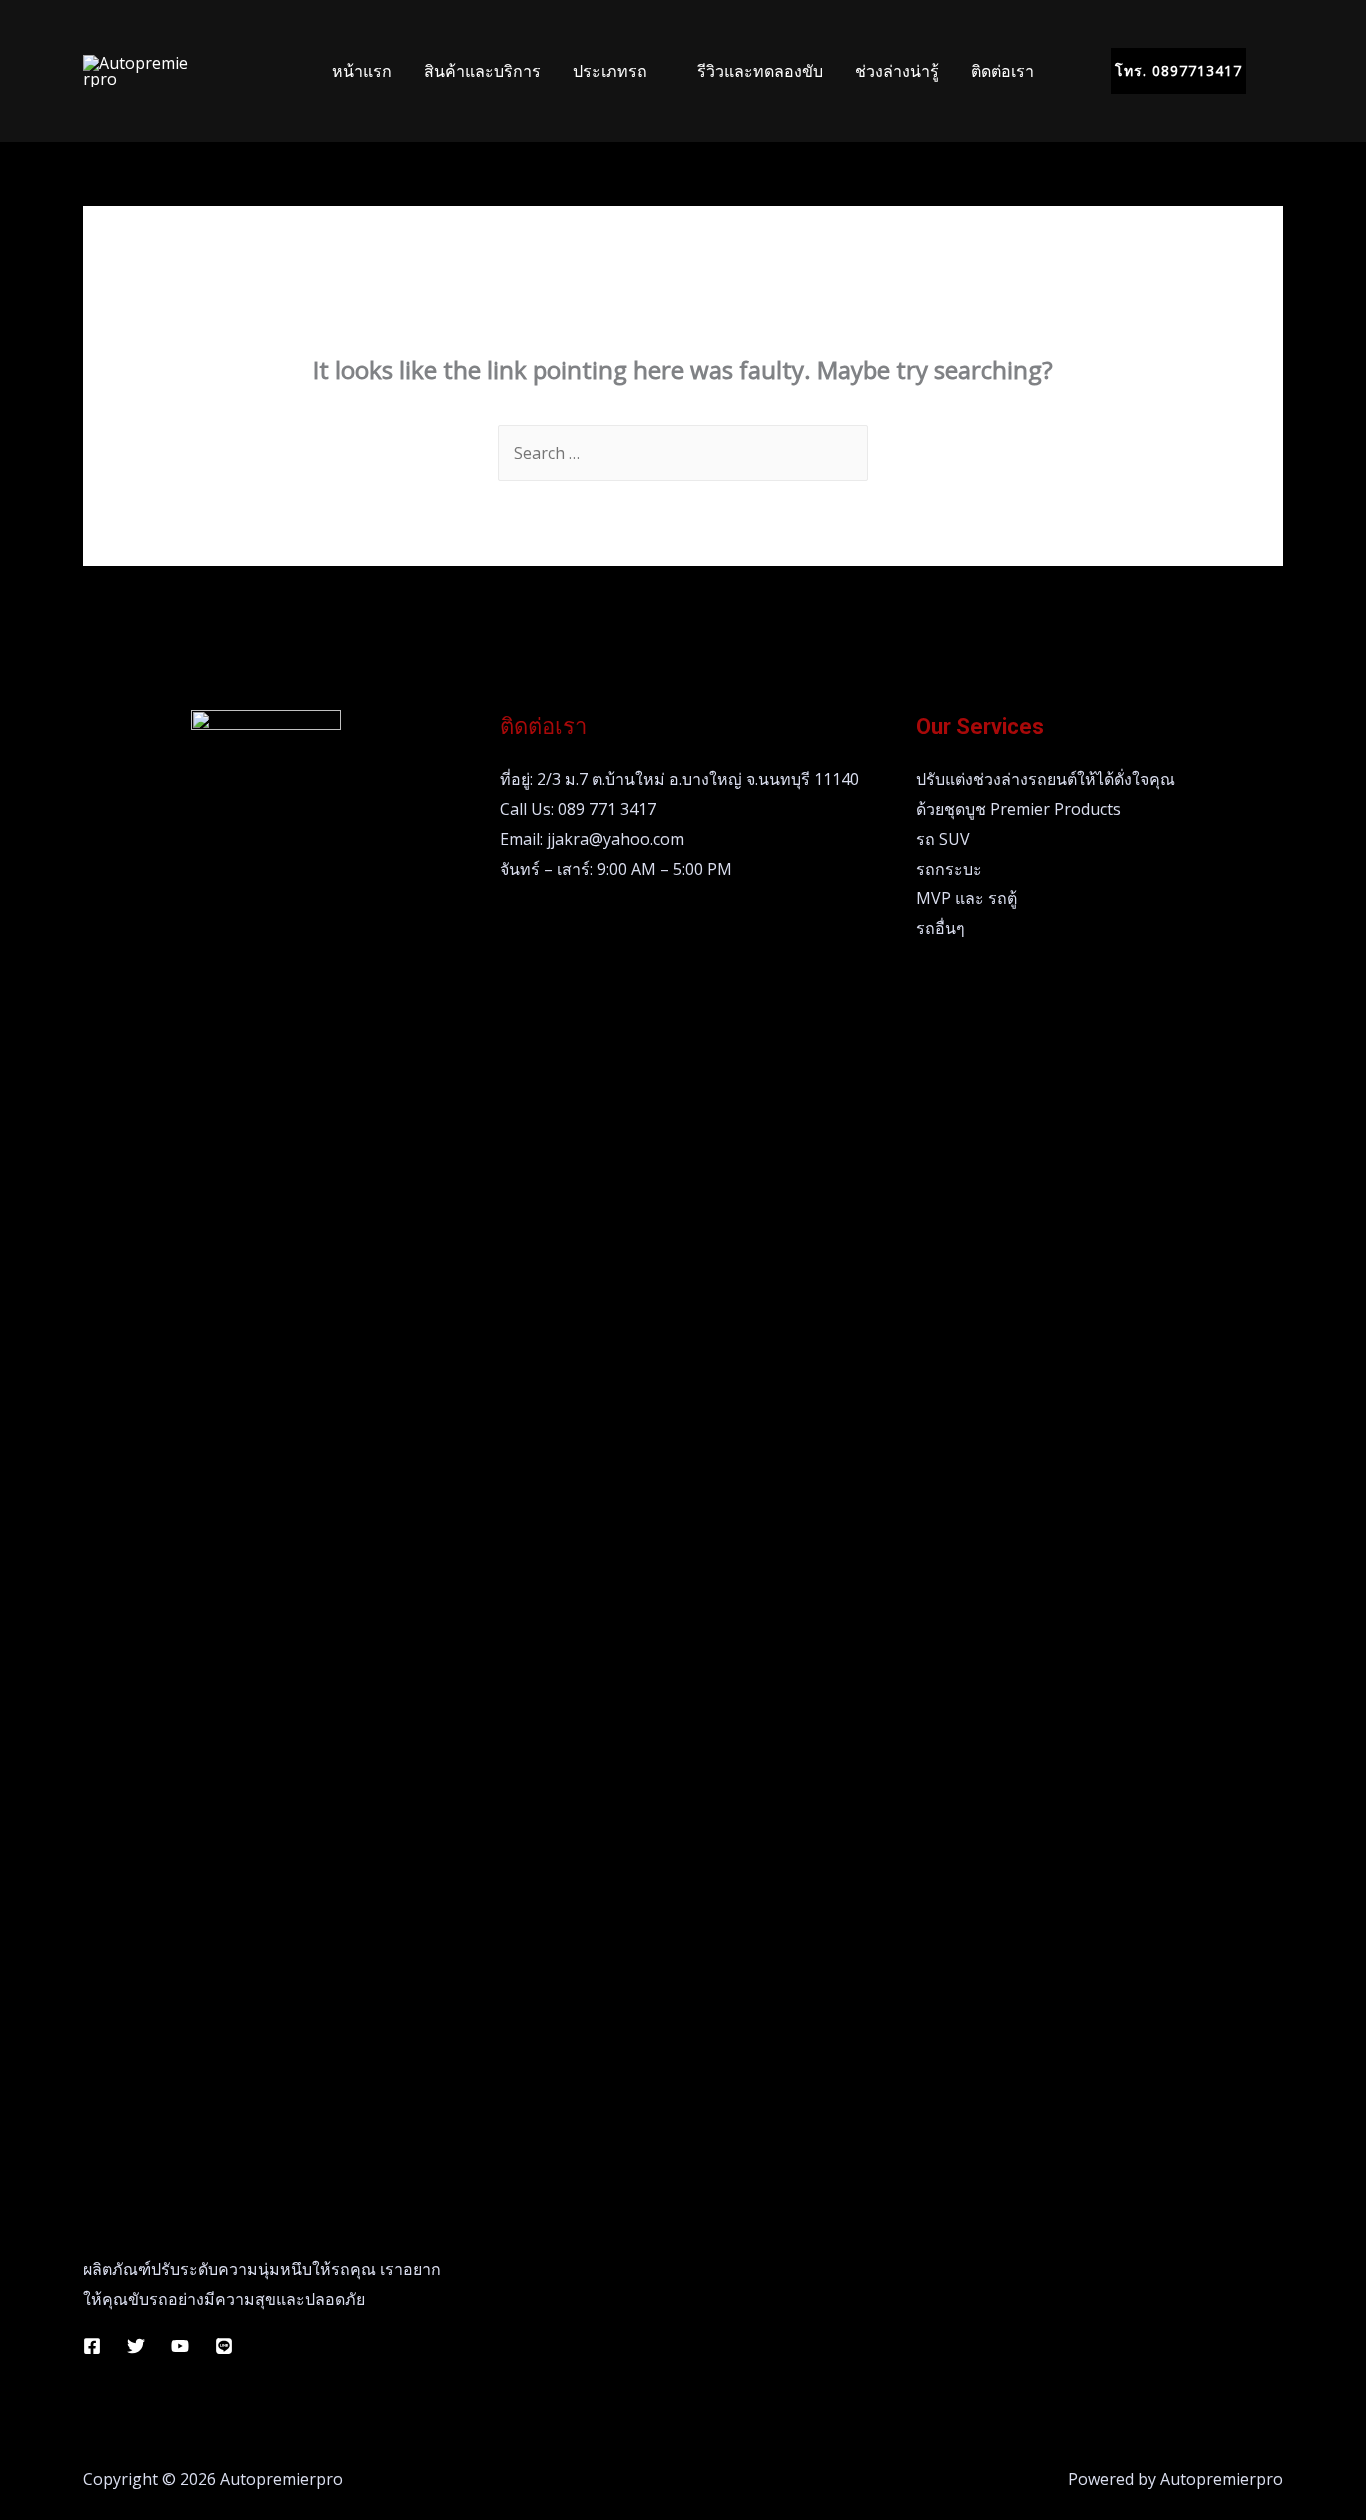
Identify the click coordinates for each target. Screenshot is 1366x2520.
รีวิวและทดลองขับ (760, 71)
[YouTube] (180, 2346)
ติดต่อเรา (1002, 71)
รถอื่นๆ (940, 928)
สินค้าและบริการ (482, 71)
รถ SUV (943, 839)
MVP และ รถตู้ (966, 898)
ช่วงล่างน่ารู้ (897, 71)
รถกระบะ (949, 869)
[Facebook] (92, 2346)
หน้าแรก (362, 71)
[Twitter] (136, 2346)
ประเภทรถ (610, 71)
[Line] (224, 2346)
